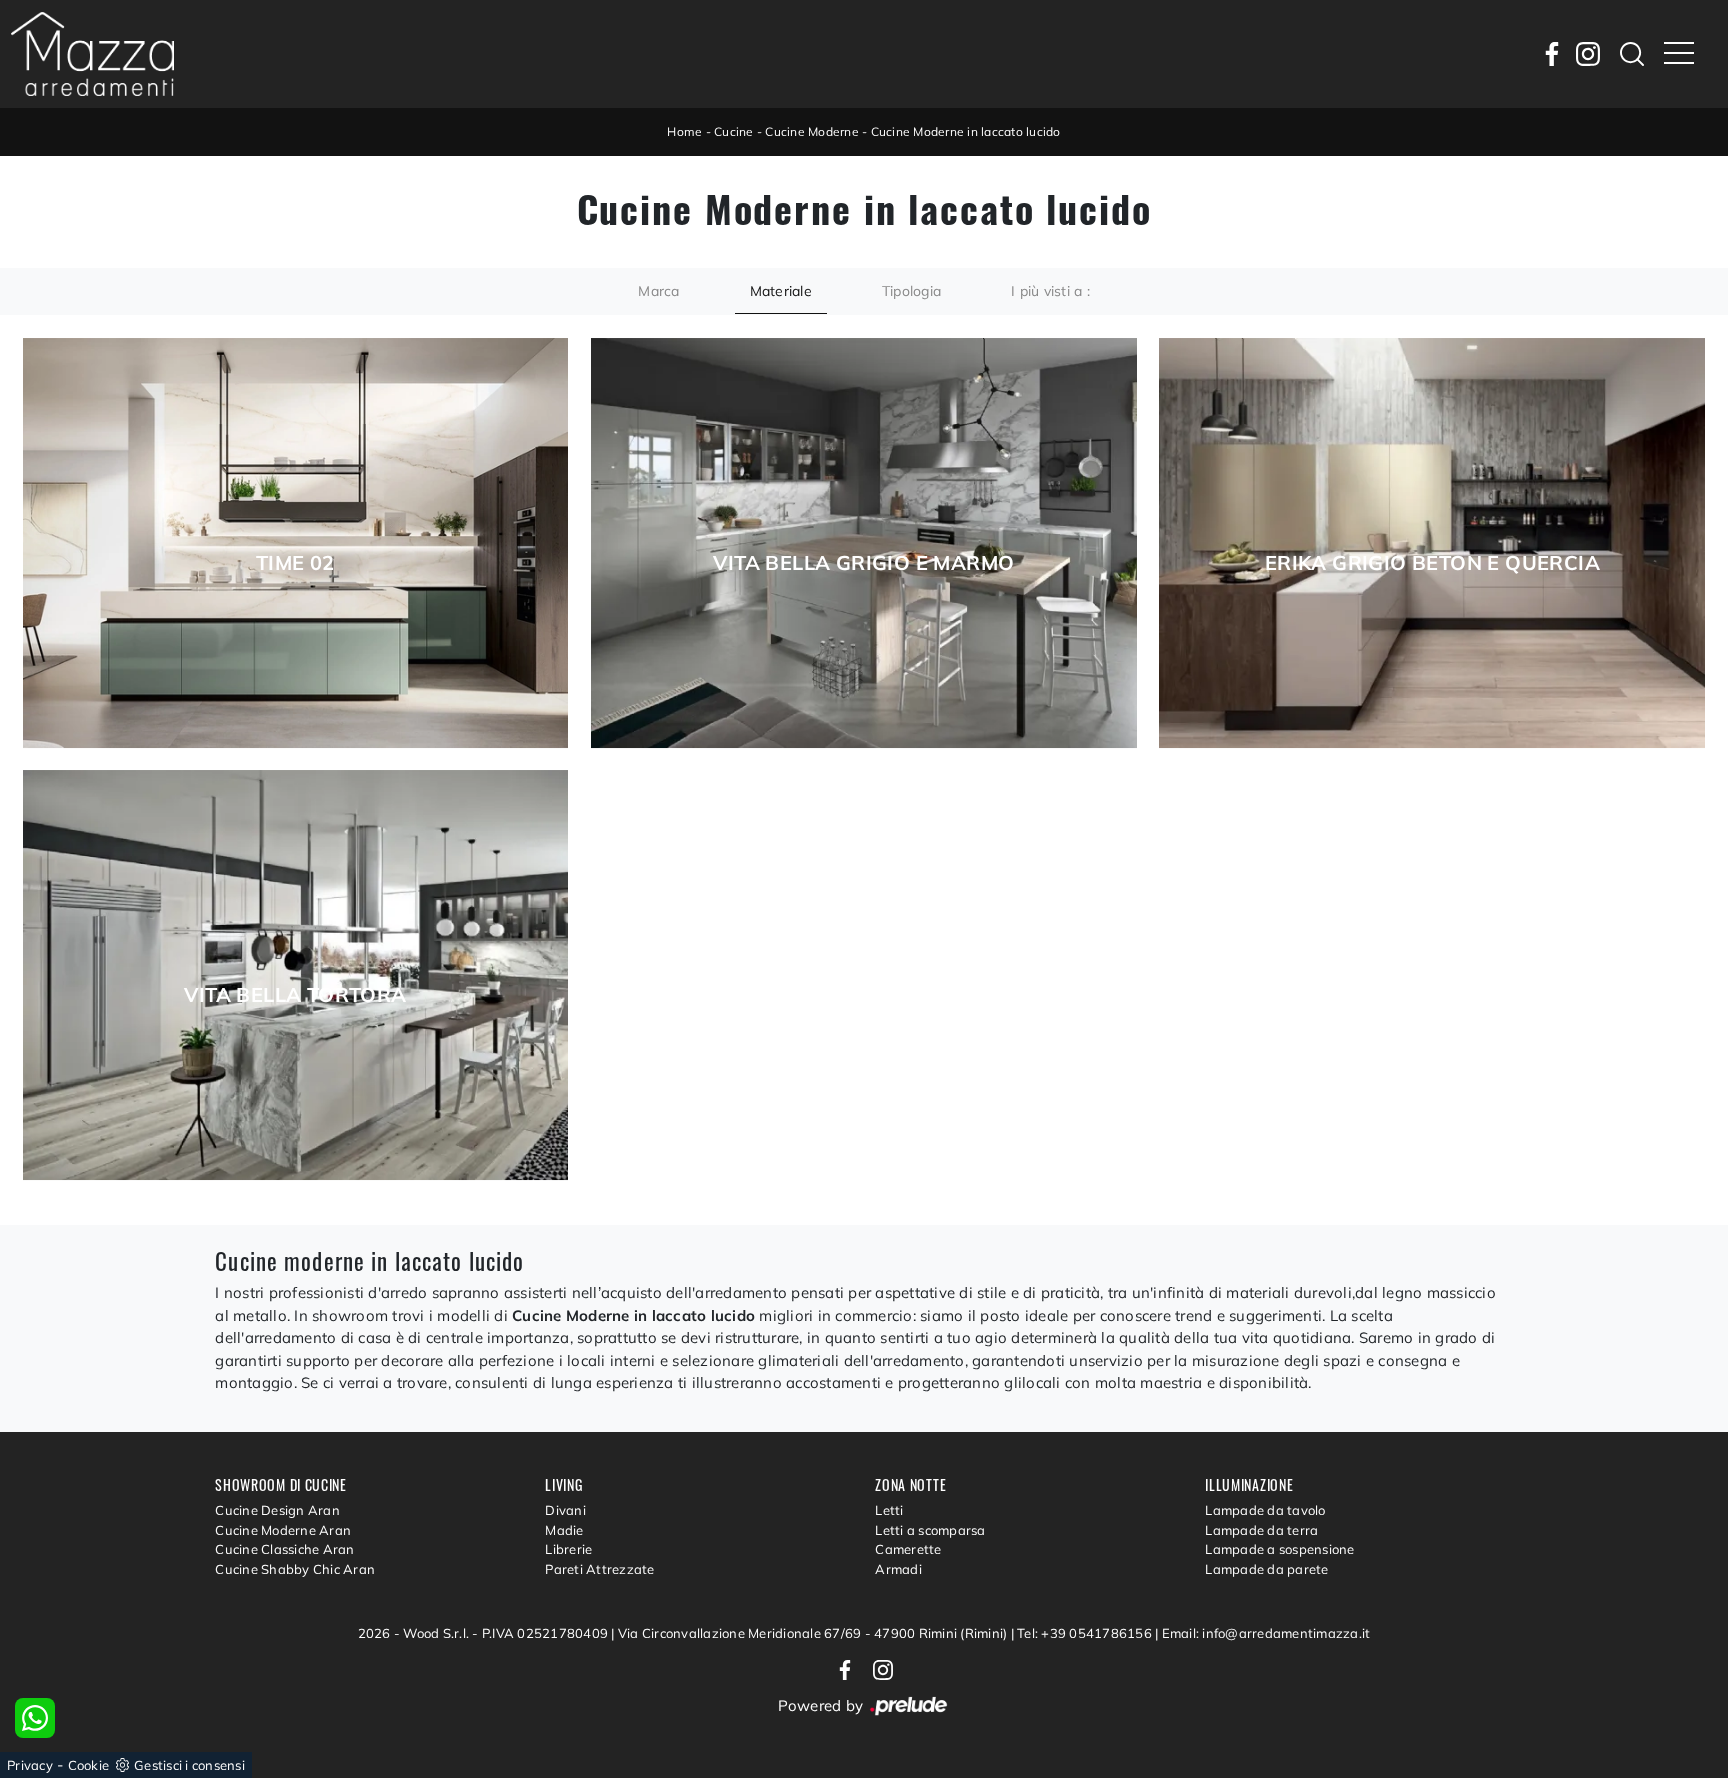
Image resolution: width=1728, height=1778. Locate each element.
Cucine (734, 131)
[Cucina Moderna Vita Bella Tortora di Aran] (296, 975)
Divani (565, 1510)
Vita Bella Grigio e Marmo (863, 563)
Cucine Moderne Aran (283, 1530)
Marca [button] (658, 291)
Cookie (89, 1765)
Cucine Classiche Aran (284, 1549)
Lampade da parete (1266, 1569)
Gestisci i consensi (189, 1765)
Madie (564, 1530)
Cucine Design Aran (277, 1510)
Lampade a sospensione (1279, 1549)
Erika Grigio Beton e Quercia (1432, 563)
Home (684, 131)
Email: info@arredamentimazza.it (1266, 1633)
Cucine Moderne (812, 131)
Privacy (30, 1765)
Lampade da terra (1261, 1530)
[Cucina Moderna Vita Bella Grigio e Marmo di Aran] (864, 543)
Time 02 (295, 563)
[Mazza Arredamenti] (92, 54)
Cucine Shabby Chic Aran (295, 1569)
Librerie (568, 1549)
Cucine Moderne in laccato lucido (966, 131)
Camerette (908, 1549)
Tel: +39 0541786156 (1086, 1633)
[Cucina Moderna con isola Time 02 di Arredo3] (296, 543)
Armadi (898, 1569)
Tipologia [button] (911, 291)
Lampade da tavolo (1265, 1510)
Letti (889, 1510)
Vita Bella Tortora (295, 995)
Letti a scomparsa (930, 1530)
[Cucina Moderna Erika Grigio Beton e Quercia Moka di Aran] (1432, 543)
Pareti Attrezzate (599, 1569)
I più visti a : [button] (1050, 291)
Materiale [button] (781, 291)
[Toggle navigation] (1679, 54)
